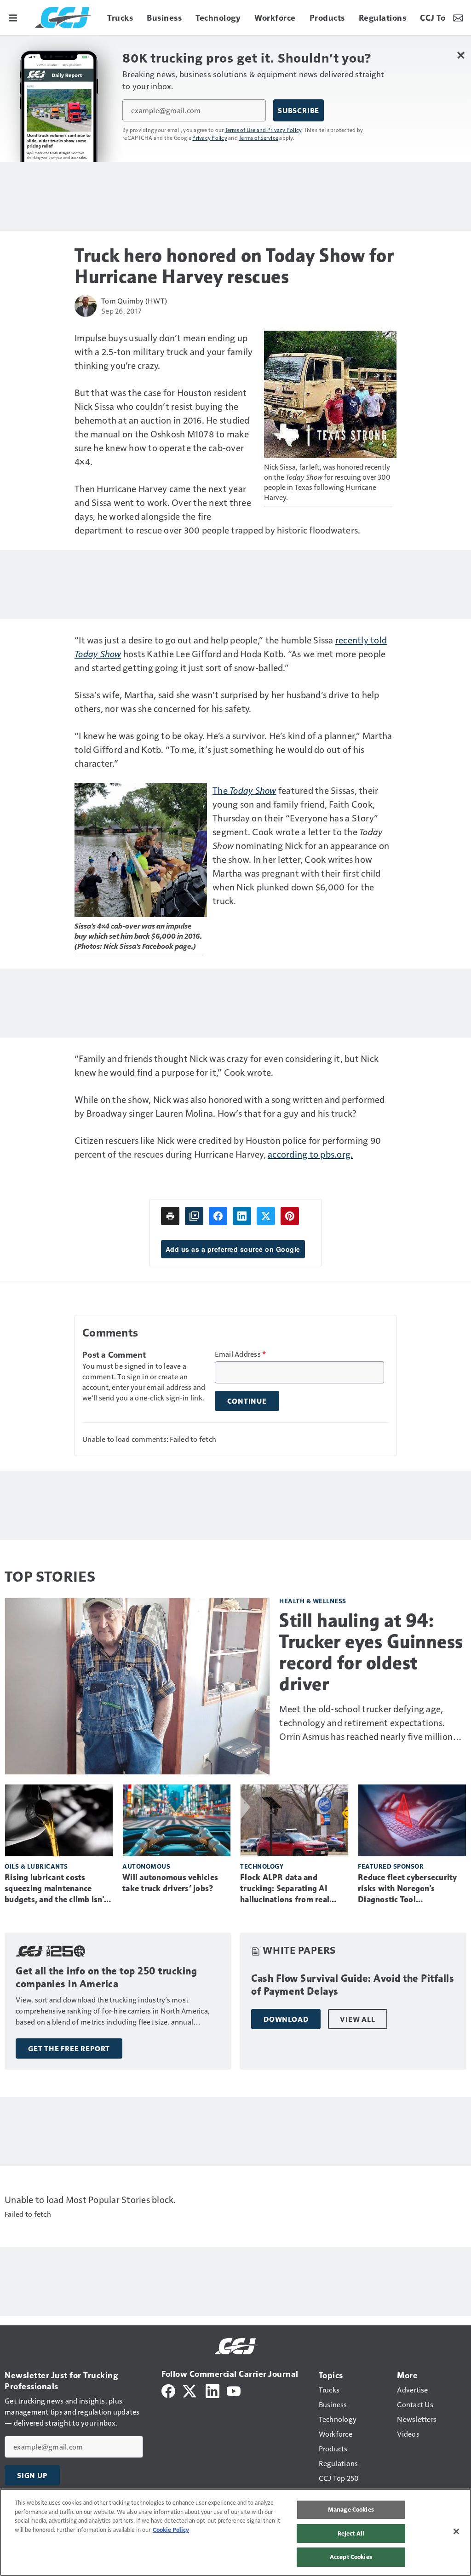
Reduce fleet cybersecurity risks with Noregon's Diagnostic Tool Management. (408, 1889)
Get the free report (69, 2048)
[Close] (456, 2531)
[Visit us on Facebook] (168, 2390)
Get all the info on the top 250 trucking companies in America (106, 1977)
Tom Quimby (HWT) (134, 301)
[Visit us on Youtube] (234, 2390)
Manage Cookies (351, 2509)
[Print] (170, 1216)
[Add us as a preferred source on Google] (194, 1216)
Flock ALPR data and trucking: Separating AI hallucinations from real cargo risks (285, 1889)
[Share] (218, 1216)
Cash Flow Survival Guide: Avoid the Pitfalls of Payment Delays (353, 1985)
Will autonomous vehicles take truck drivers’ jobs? (170, 1883)
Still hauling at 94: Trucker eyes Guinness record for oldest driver (371, 1652)
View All (357, 2019)
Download (286, 2019)
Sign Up (32, 2475)
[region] (235, 2532)
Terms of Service (258, 138)
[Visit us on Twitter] (190, 2390)
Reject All (351, 2533)
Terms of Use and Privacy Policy (263, 130)
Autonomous (146, 1866)
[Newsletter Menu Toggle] (458, 17)
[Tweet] (266, 1216)
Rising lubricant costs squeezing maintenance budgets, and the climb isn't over (56, 1889)
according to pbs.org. (310, 1154)
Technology (262, 1866)
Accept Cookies (351, 2557)
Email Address (241, 1354)
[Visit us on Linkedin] (213, 2390)
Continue (247, 1401)
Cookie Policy (171, 2530)
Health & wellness (313, 1601)
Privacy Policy (210, 138)
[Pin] (290, 1216)
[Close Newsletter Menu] (461, 55)
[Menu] (13, 17)
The (244, 790)
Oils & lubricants (36, 1866)
